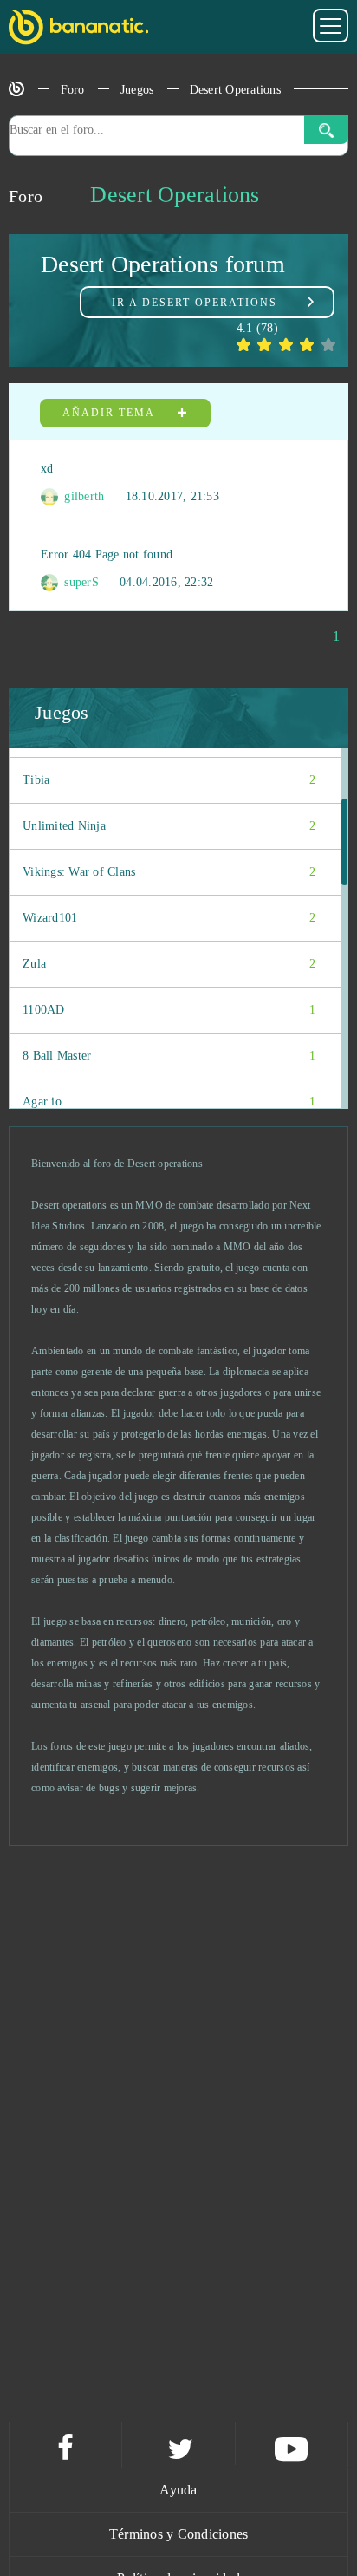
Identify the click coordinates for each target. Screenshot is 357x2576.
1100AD (169, 1010)
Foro (73, 90)
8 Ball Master (169, 1056)
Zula (169, 964)
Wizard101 (169, 918)
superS (80, 582)
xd (47, 469)
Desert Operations (235, 90)
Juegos (137, 90)
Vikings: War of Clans (169, 872)
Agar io (169, 1102)
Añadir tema (110, 413)
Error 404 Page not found (107, 554)
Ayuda (178, 2490)
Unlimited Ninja (169, 826)
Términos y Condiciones (179, 2534)
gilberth (82, 496)
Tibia (169, 780)
